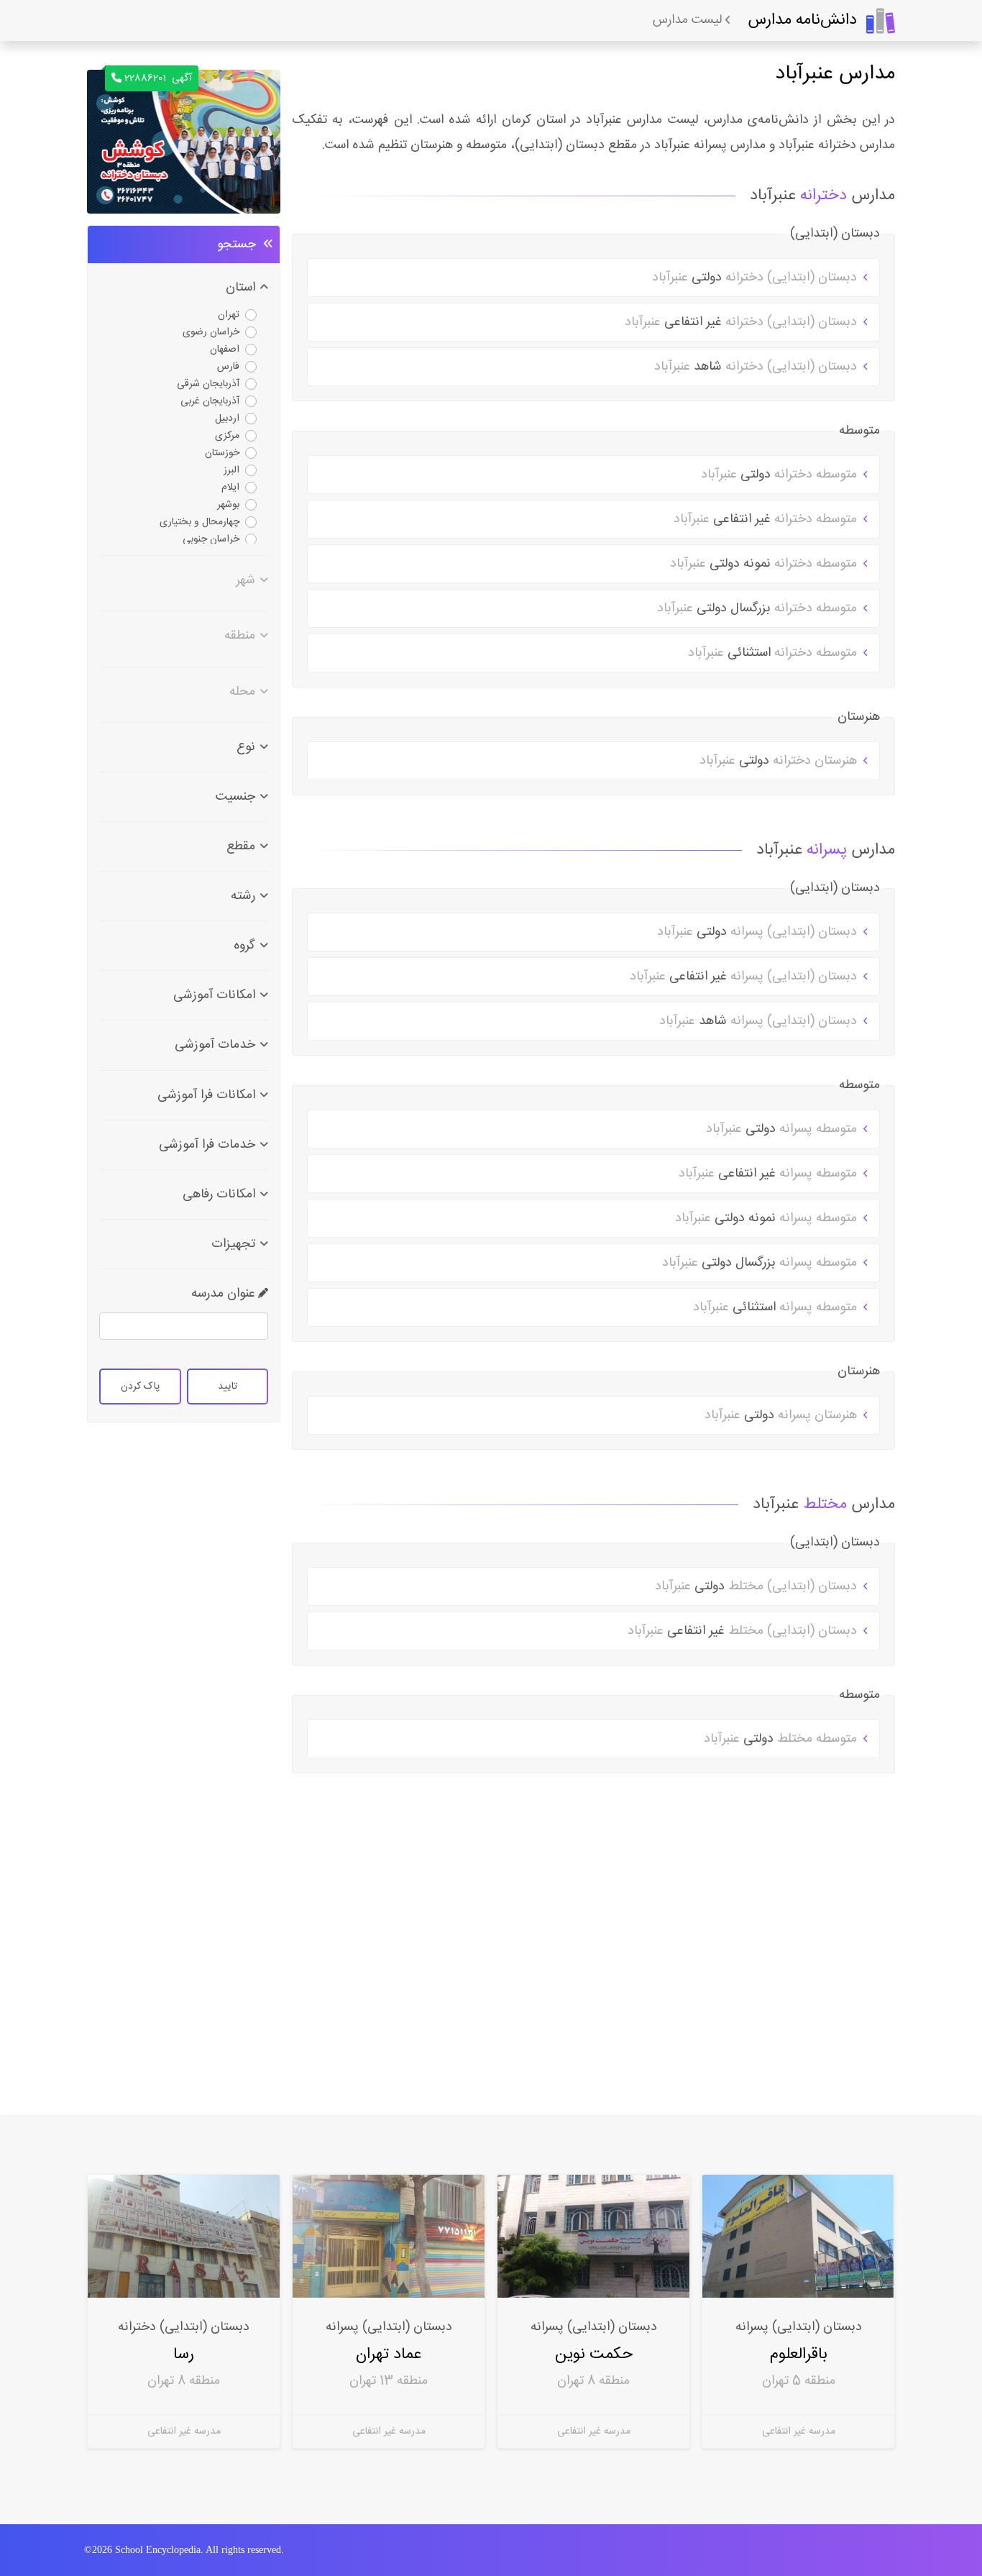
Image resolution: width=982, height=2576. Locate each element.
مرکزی (227, 436)
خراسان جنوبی (211, 539)
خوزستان (222, 453)
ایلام (230, 488)
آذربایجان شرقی (208, 384)
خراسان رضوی (211, 332)
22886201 (158, 78)
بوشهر (228, 505)
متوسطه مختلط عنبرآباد (782, 1739)
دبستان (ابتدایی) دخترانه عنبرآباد (756, 278)
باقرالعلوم (799, 2354)
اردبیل (227, 419)
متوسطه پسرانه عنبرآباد (783, 1129)
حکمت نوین (594, 2354)
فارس (228, 367)
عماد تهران (389, 2354)
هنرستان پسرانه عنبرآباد (783, 1415)
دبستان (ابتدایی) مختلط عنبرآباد (758, 1586)
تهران (229, 315)
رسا (184, 2354)
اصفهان (225, 350)
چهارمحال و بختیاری (199, 522)
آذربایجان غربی (210, 401)
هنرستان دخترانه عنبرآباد (780, 761)
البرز (231, 470)
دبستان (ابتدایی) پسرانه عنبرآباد (759, 932)
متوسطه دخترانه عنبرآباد (781, 475)
